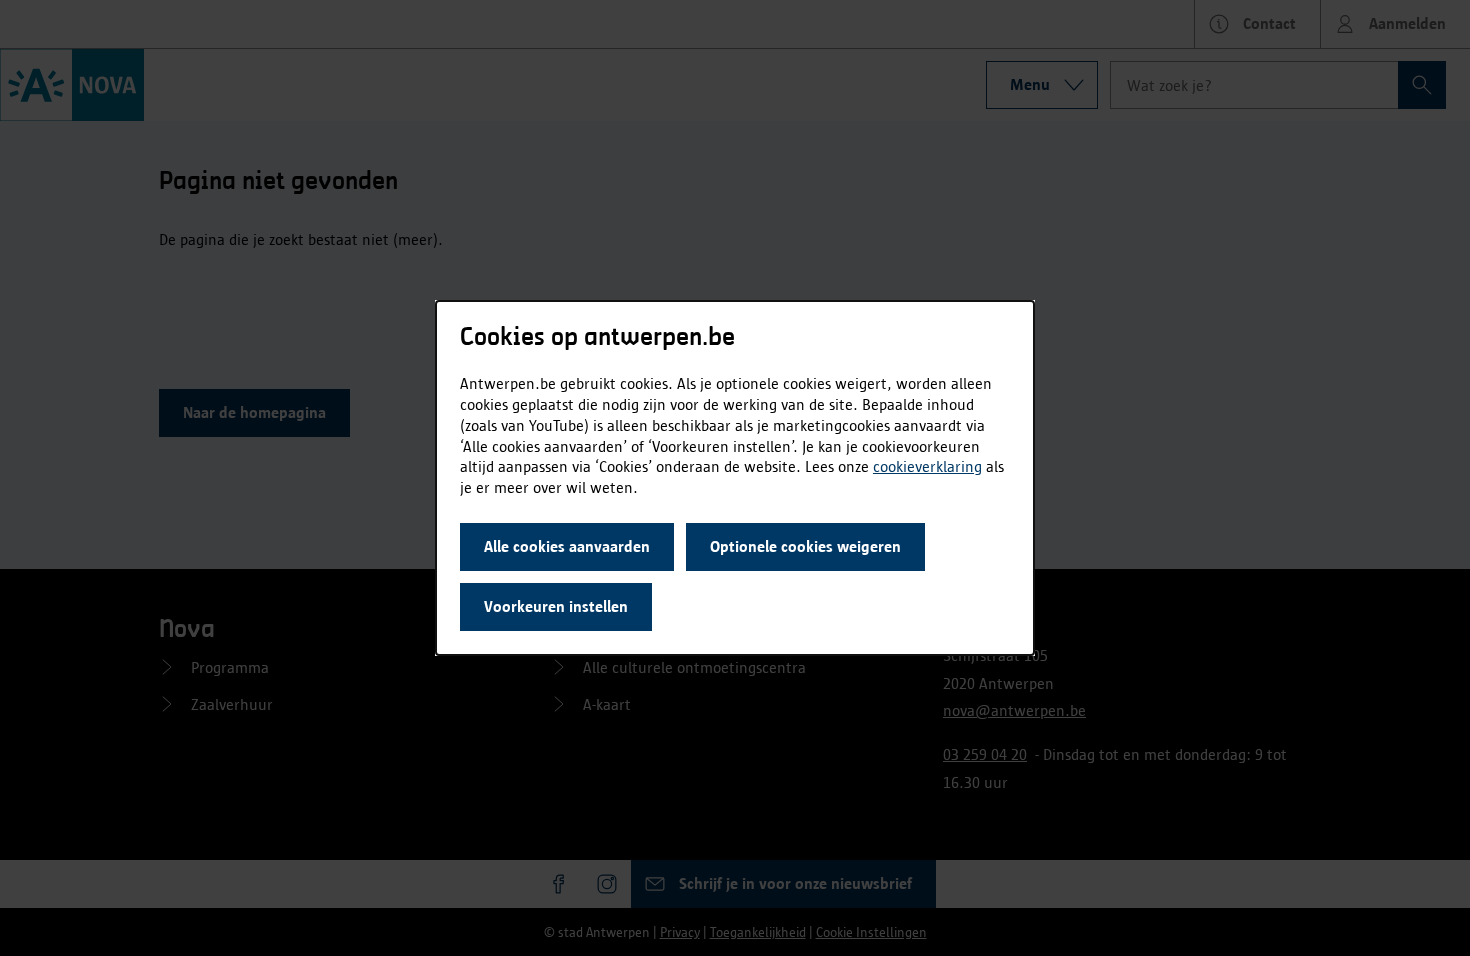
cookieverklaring (927, 466)
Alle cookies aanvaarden (567, 546)
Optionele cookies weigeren (805, 546)
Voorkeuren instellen (556, 606)
